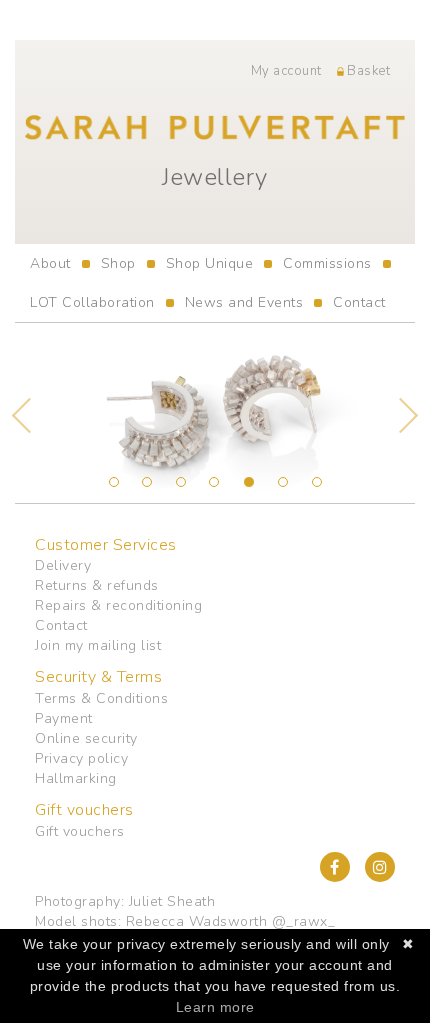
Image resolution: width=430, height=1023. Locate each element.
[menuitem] (50, 264)
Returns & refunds (97, 585)
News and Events (244, 302)
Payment (64, 718)
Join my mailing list (98, 645)
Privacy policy (81, 758)
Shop (118, 263)
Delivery (63, 565)
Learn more (215, 1007)
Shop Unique (210, 263)
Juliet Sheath (172, 901)
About (50, 263)
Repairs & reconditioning (118, 605)
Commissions (327, 263)
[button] (45, 413)
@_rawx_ (304, 921)
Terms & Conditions (101, 698)
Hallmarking (76, 778)
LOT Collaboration (92, 302)
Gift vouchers (80, 831)
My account (286, 71)
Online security (86, 738)
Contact (359, 302)
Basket (367, 71)
